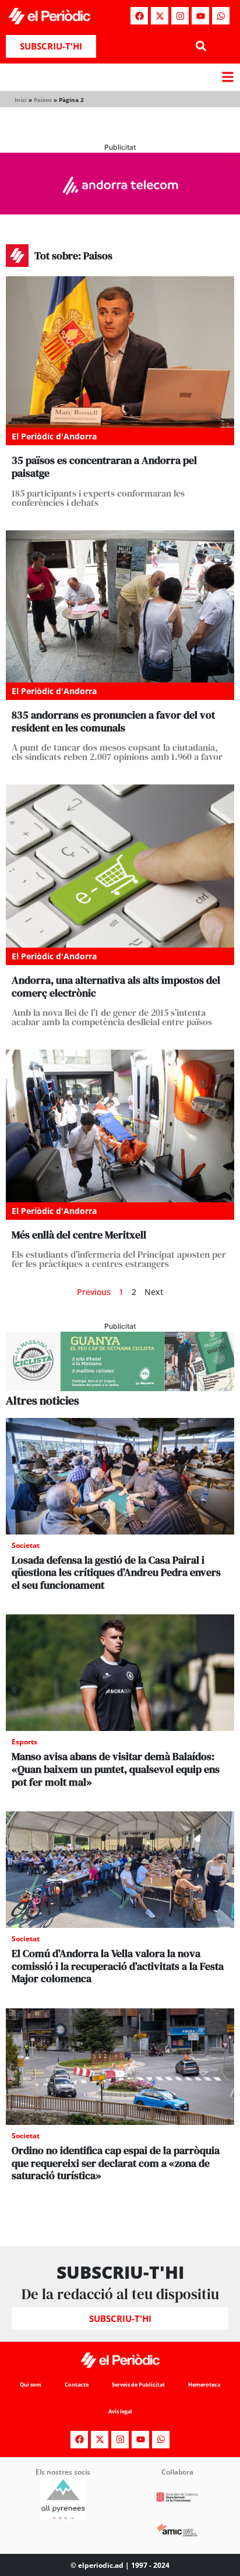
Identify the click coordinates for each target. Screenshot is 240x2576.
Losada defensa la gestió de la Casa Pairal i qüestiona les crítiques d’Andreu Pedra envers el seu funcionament (116, 1572)
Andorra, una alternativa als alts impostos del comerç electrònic (116, 986)
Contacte (77, 2385)
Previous (94, 1292)
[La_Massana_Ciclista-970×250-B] (120, 1388)
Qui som (31, 2385)
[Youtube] (200, 16)
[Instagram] (180, 16)
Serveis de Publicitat (138, 2385)
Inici (21, 100)
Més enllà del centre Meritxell (79, 1235)
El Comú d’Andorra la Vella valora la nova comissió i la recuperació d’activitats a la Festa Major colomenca (118, 1966)
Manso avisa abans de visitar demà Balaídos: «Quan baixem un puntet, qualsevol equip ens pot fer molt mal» (116, 1769)
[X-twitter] (160, 16)
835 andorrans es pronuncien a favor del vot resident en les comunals (113, 721)
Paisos (43, 100)
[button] (201, 46)
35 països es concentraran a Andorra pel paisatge (104, 467)
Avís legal (120, 2411)
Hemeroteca (204, 2385)
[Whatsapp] (221, 16)
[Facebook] (139, 16)
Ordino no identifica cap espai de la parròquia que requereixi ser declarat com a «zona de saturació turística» (116, 2163)
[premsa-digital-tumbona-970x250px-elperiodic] (120, 211)
